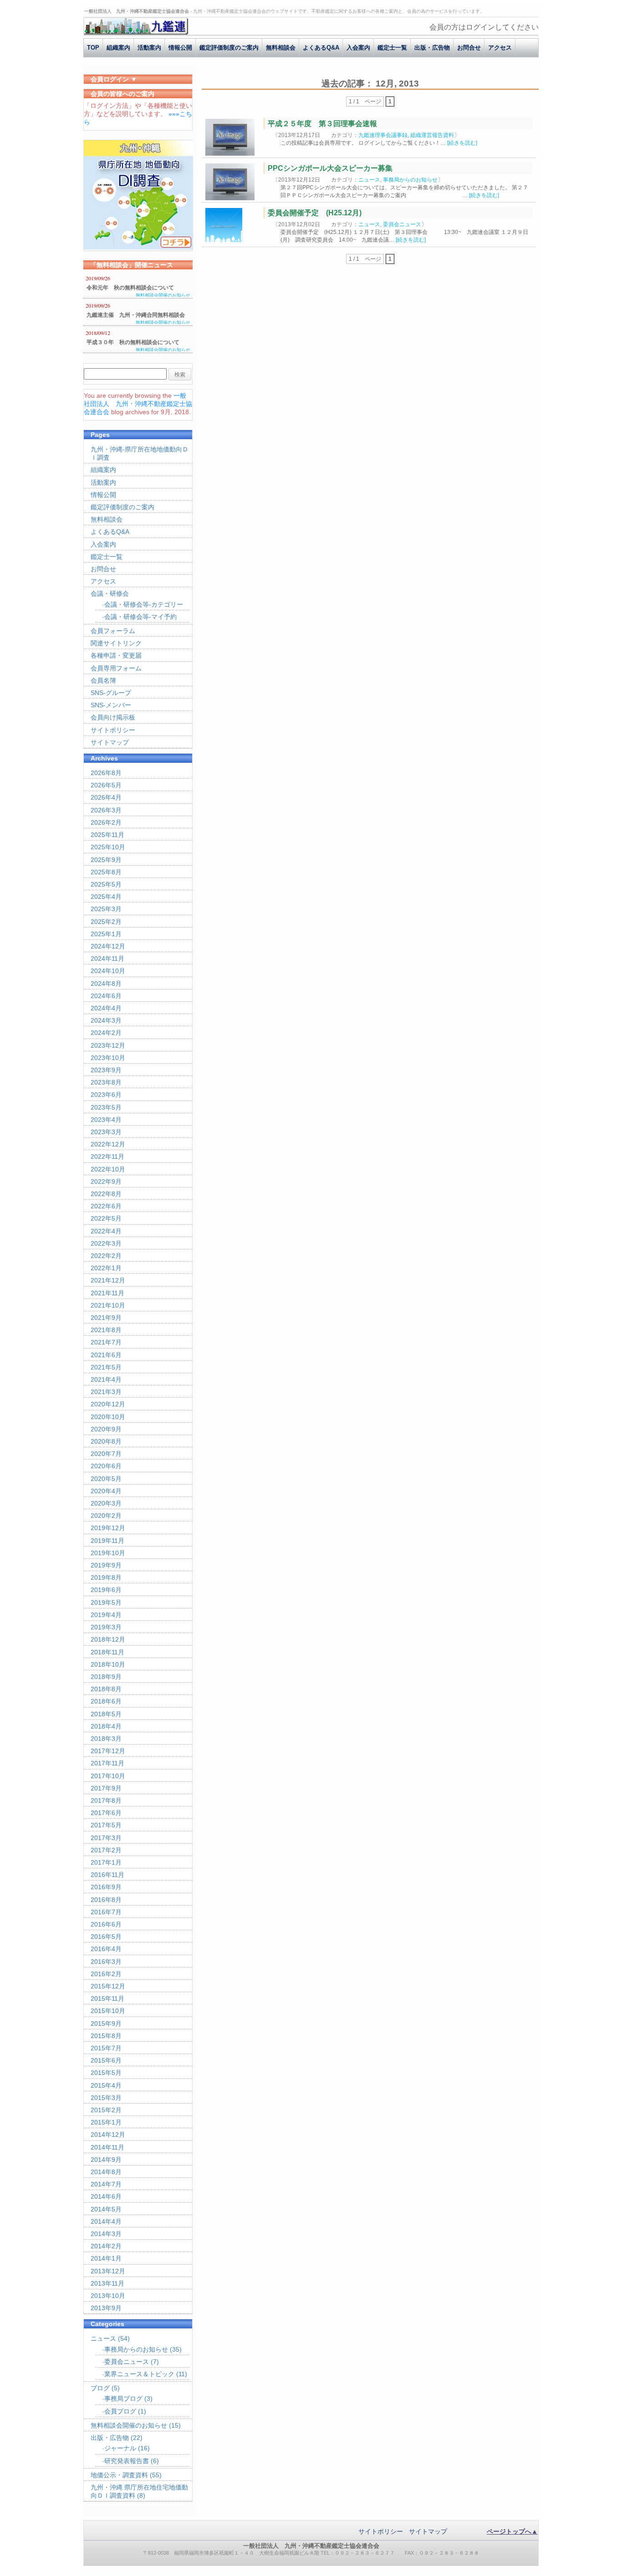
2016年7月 (106, 1912)
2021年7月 (106, 1342)
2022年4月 (106, 1231)
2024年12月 (108, 946)
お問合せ (469, 48)
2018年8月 (106, 1689)
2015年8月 (106, 2036)
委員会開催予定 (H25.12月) (315, 213)
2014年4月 (106, 2221)
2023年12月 (108, 1045)
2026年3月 (106, 810)
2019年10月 (108, 1553)
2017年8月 (106, 1800)
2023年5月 (106, 1107)
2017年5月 (106, 1825)
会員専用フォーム (116, 668)
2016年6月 (106, 1924)
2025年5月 (106, 884)
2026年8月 (106, 773)
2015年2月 (106, 2110)
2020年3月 (106, 1503)
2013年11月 (107, 2283)
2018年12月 (108, 1639)
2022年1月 (106, 1268)
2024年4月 (106, 1008)
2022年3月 (106, 1243)
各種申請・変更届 (116, 655)
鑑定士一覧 (392, 48)
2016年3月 (106, 1962)
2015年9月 (106, 2023)
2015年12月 (108, 1986)
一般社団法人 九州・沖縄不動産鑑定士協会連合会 (138, 404)
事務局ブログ (123, 2399)
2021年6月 (106, 1355)
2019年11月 (107, 1541)
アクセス (500, 48)
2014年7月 (106, 2184)
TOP (93, 48)
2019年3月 (106, 1627)
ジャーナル (120, 2448)
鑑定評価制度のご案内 (229, 48)
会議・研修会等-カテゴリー (144, 604)
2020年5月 (106, 1479)
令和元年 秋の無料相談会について (130, 288)
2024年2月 (106, 1033)
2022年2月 (106, 1256)
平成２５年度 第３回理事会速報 (322, 124)
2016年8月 (106, 1900)
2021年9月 (106, 1318)
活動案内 (149, 48)
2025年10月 (108, 847)
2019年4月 (106, 1615)
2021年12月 (108, 1280)
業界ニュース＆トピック (139, 2374)
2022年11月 (107, 1156)
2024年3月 (106, 1020)
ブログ (100, 2388)
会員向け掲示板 (113, 717)
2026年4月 (106, 797)
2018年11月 (107, 1652)
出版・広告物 (432, 48)
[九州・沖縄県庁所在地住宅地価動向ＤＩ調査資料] (138, 247)
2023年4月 (106, 1120)
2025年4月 (106, 897)
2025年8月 (106, 872)
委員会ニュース (402, 224)
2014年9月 (106, 2160)
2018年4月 (106, 1726)
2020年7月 (106, 1454)
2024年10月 (108, 971)
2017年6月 (106, 1813)
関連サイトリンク (116, 643)
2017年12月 (108, 1751)
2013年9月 (106, 2308)
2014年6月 (106, 2196)
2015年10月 (108, 2011)
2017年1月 (106, 1862)
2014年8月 (106, 2172)
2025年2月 (106, 922)
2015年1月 (106, 2122)
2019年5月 (106, 1602)
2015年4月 (106, 2085)
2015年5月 (106, 2073)
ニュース (369, 180)
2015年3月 (106, 2098)
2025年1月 (106, 934)
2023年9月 (106, 1070)
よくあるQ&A (321, 48)
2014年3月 (106, 2234)
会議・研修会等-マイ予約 (140, 617)
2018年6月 (106, 1701)
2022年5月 (106, 1218)
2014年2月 (106, 2246)
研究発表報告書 (127, 2461)
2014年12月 (108, 2135)
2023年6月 (106, 1095)
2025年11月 (107, 835)
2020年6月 (106, 1466)
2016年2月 (106, 1974)
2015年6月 (106, 2060)
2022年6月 (106, 1206)
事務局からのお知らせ (410, 180)
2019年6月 (106, 1590)
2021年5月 (106, 1367)
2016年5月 (106, 1937)
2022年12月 (108, 1144)
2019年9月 (106, 1565)
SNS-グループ (111, 693)
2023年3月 (106, 1132)
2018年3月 (106, 1739)
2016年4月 (106, 1949)
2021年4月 (106, 1379)
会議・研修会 (110, 593)
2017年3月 (106, 1838)
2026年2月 (106, 822)
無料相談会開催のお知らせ (163, 295)
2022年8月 (106, 1194)
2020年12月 (108, 1404)
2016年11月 (107, 1875)
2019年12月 (108, 1528)
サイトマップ (110, 742)
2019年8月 (106, 1577)
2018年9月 (106, 1677)
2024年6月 (106, 996)
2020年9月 (106, 1429)
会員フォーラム (113, 631)
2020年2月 (106, 1516)
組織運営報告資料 (432, 135)
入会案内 (358, 48)
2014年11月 (107, 2147)
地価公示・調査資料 (119, 2475)
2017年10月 (108, 1776)
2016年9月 (106, 1887)
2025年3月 (106, 909)
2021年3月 (106, 1392)
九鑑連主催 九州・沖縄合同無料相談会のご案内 (136, 316)
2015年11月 (107, 1998)
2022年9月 (106, 1182)
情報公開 (180, 48)
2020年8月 (106, 1441)
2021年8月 (106, 1330)
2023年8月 (106, 1082)
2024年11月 (107, 958)
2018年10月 (108, 1664)
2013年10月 (108, 2296)
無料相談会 (281, 48)
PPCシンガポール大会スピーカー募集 (330, 168)
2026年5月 (106, 785)
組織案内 (118, 48)
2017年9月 (106, 1788)
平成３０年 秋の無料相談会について (133, 342)
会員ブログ (120, 2411)
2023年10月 (108, 1058)
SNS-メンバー (111, 705)
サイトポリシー (113, 730)
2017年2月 (106, 1850)
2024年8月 (106, 984)
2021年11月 (107, 1293)
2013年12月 (108, 2271)
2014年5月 (106, 2209)
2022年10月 (108, 1169)
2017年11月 (107, 1763)
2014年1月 (106, 2258)
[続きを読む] (462, 143)
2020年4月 (106, 1491)
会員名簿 (103, 680)
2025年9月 (106, 860)
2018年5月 (106, 1714)
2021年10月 (108, 1305)
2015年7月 (106, 2048)
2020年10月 (108, 1417)
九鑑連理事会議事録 (383, 135)
